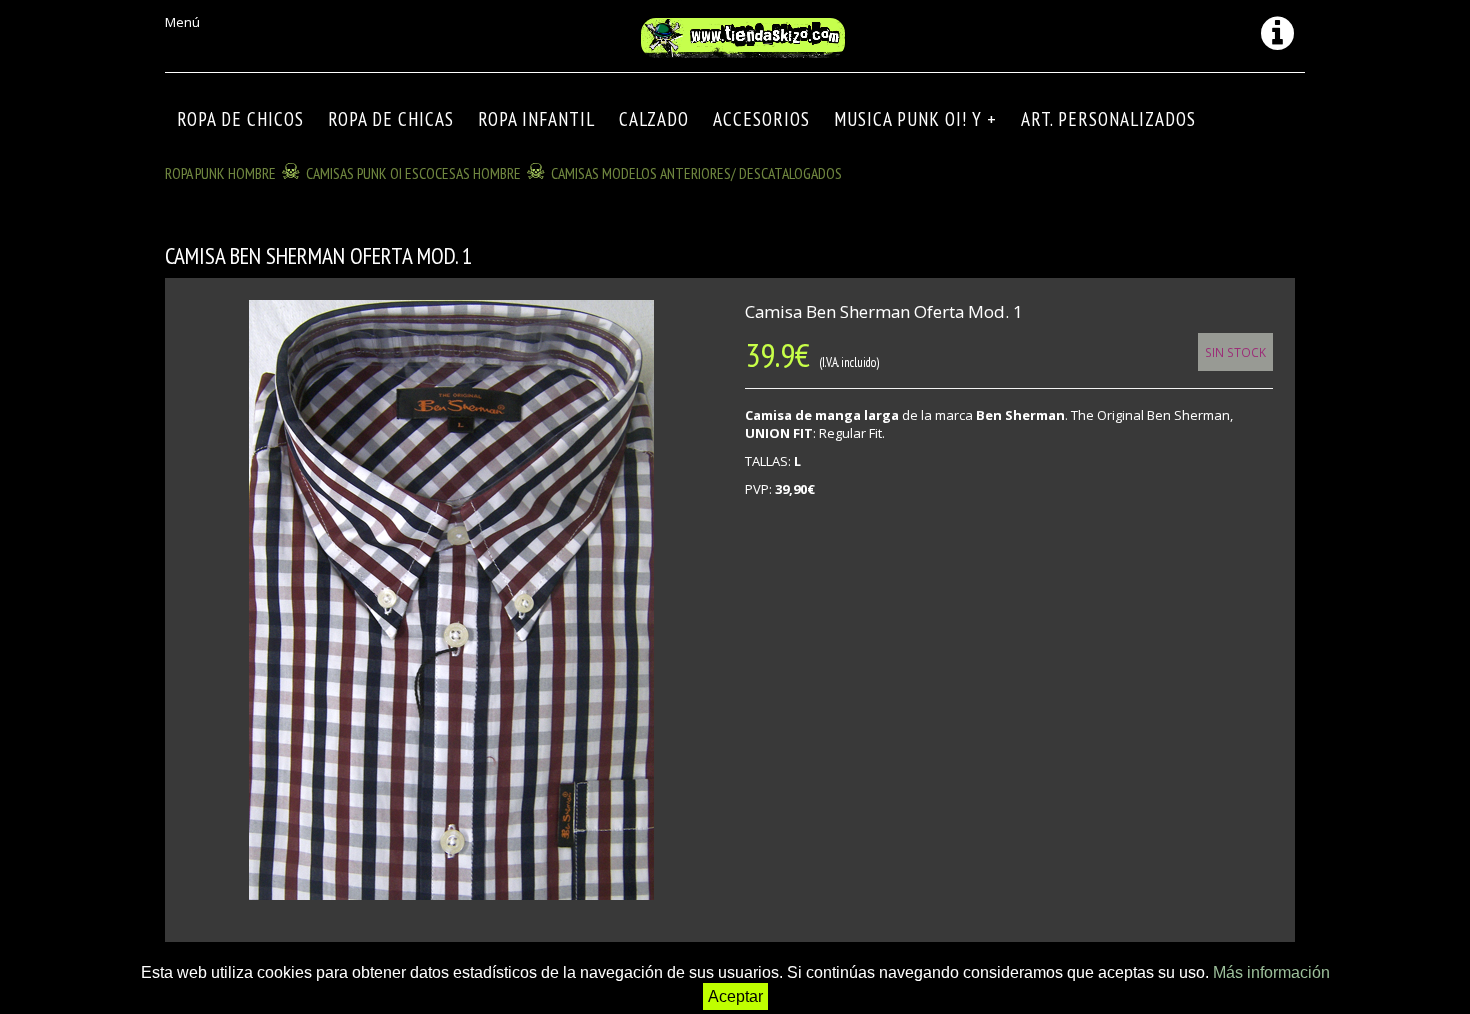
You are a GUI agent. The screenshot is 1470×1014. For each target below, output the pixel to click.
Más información (1271, 972)
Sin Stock (1235, 352)
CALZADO (654, 119)
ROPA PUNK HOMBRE (220, 173)
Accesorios (761, 119)
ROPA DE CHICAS (391, 119)
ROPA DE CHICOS (240, 119)
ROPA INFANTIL (536, 119)
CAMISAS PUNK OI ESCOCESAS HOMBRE (413, 173)
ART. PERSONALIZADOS (1108, 119)
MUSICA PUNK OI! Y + (915, 119)
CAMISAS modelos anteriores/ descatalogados (696, 173)
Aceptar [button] (735, 996)
